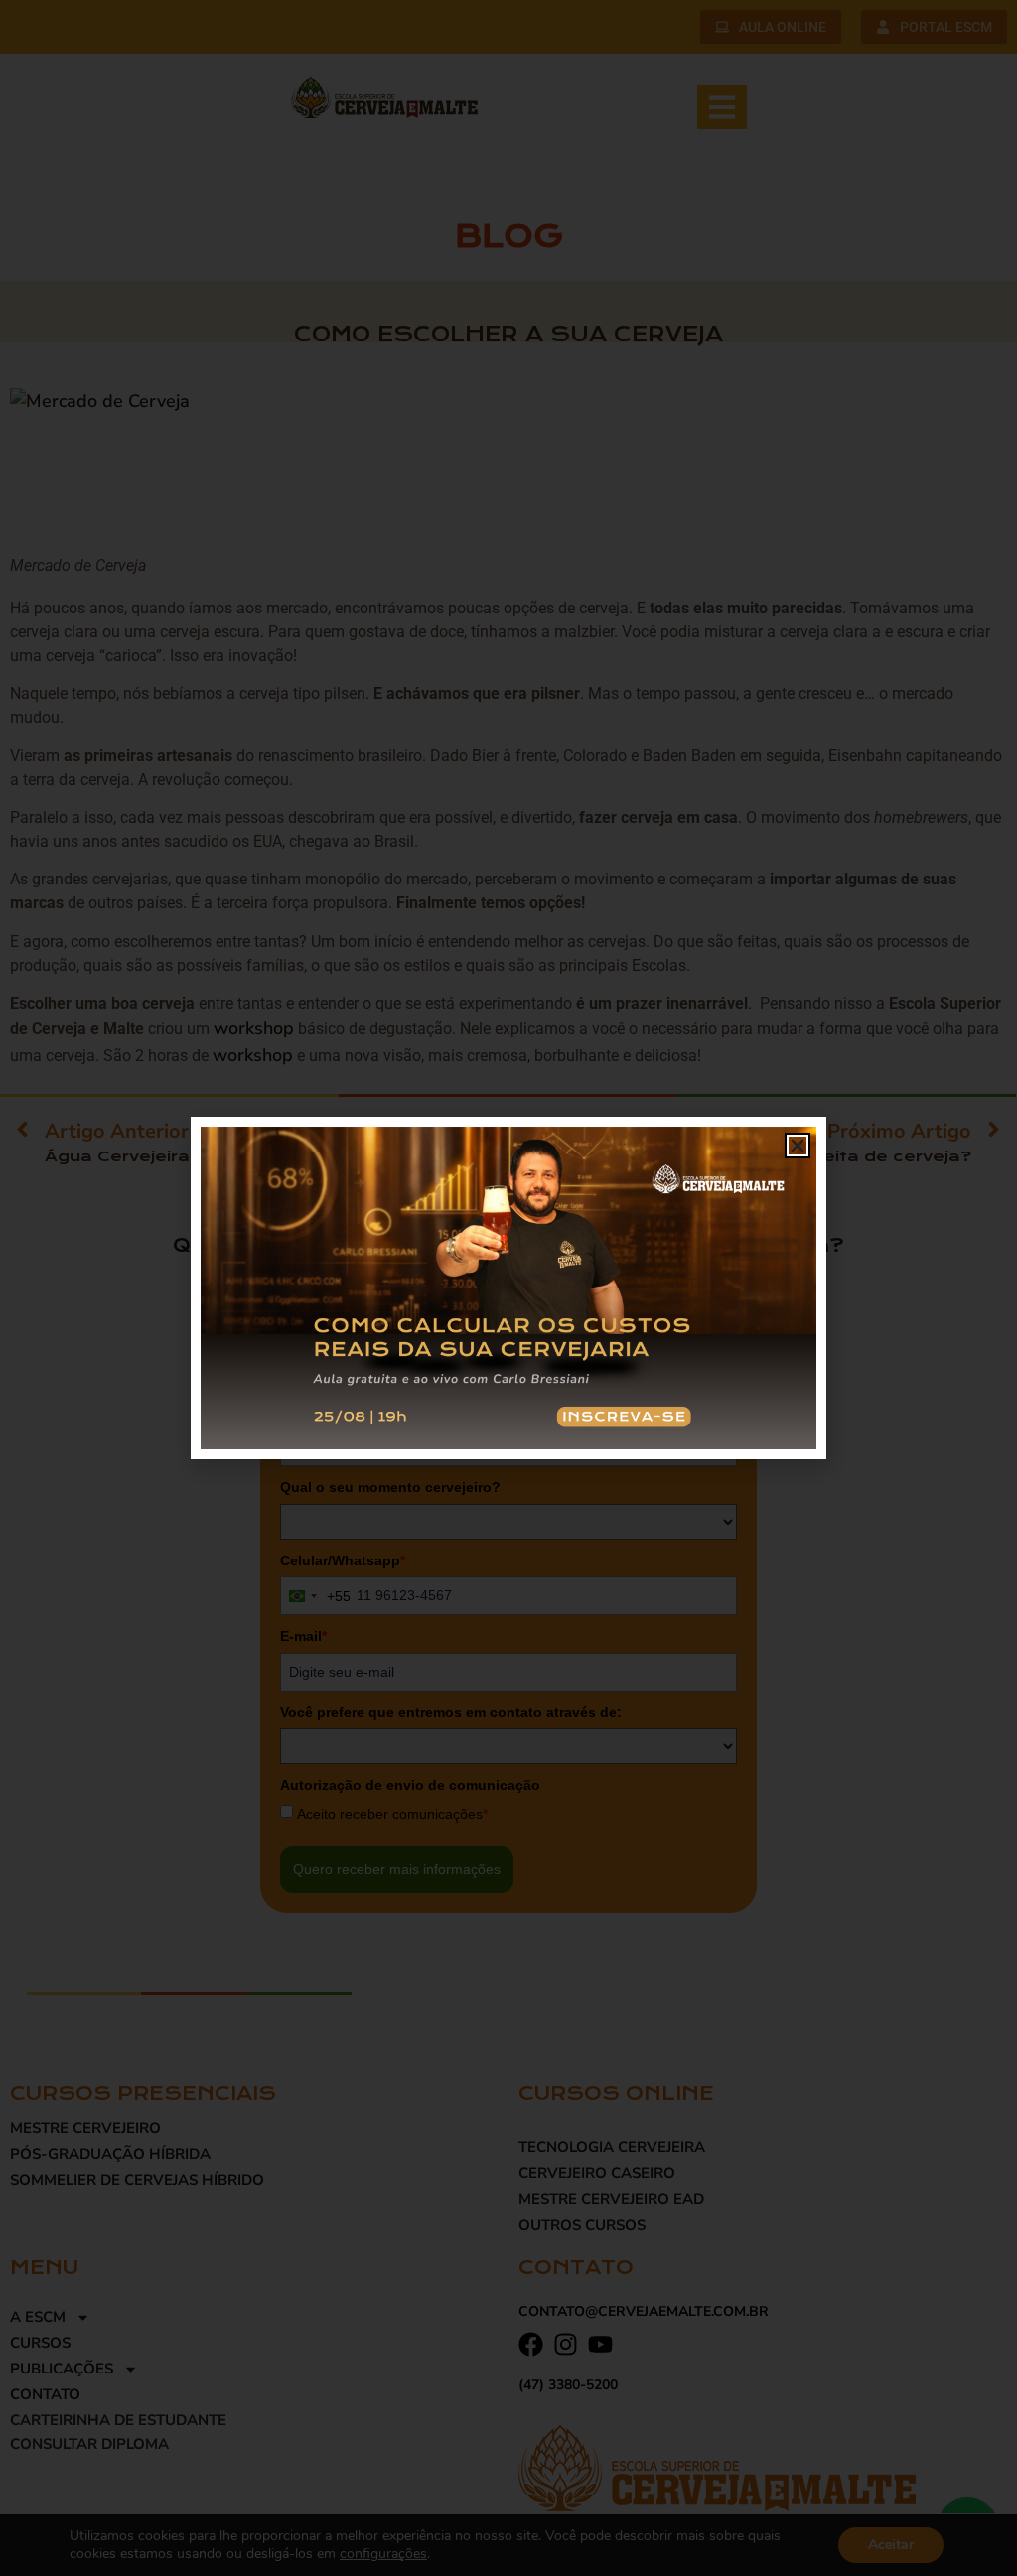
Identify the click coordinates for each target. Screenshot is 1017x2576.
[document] (508, 1288)
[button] (798, 1146)
